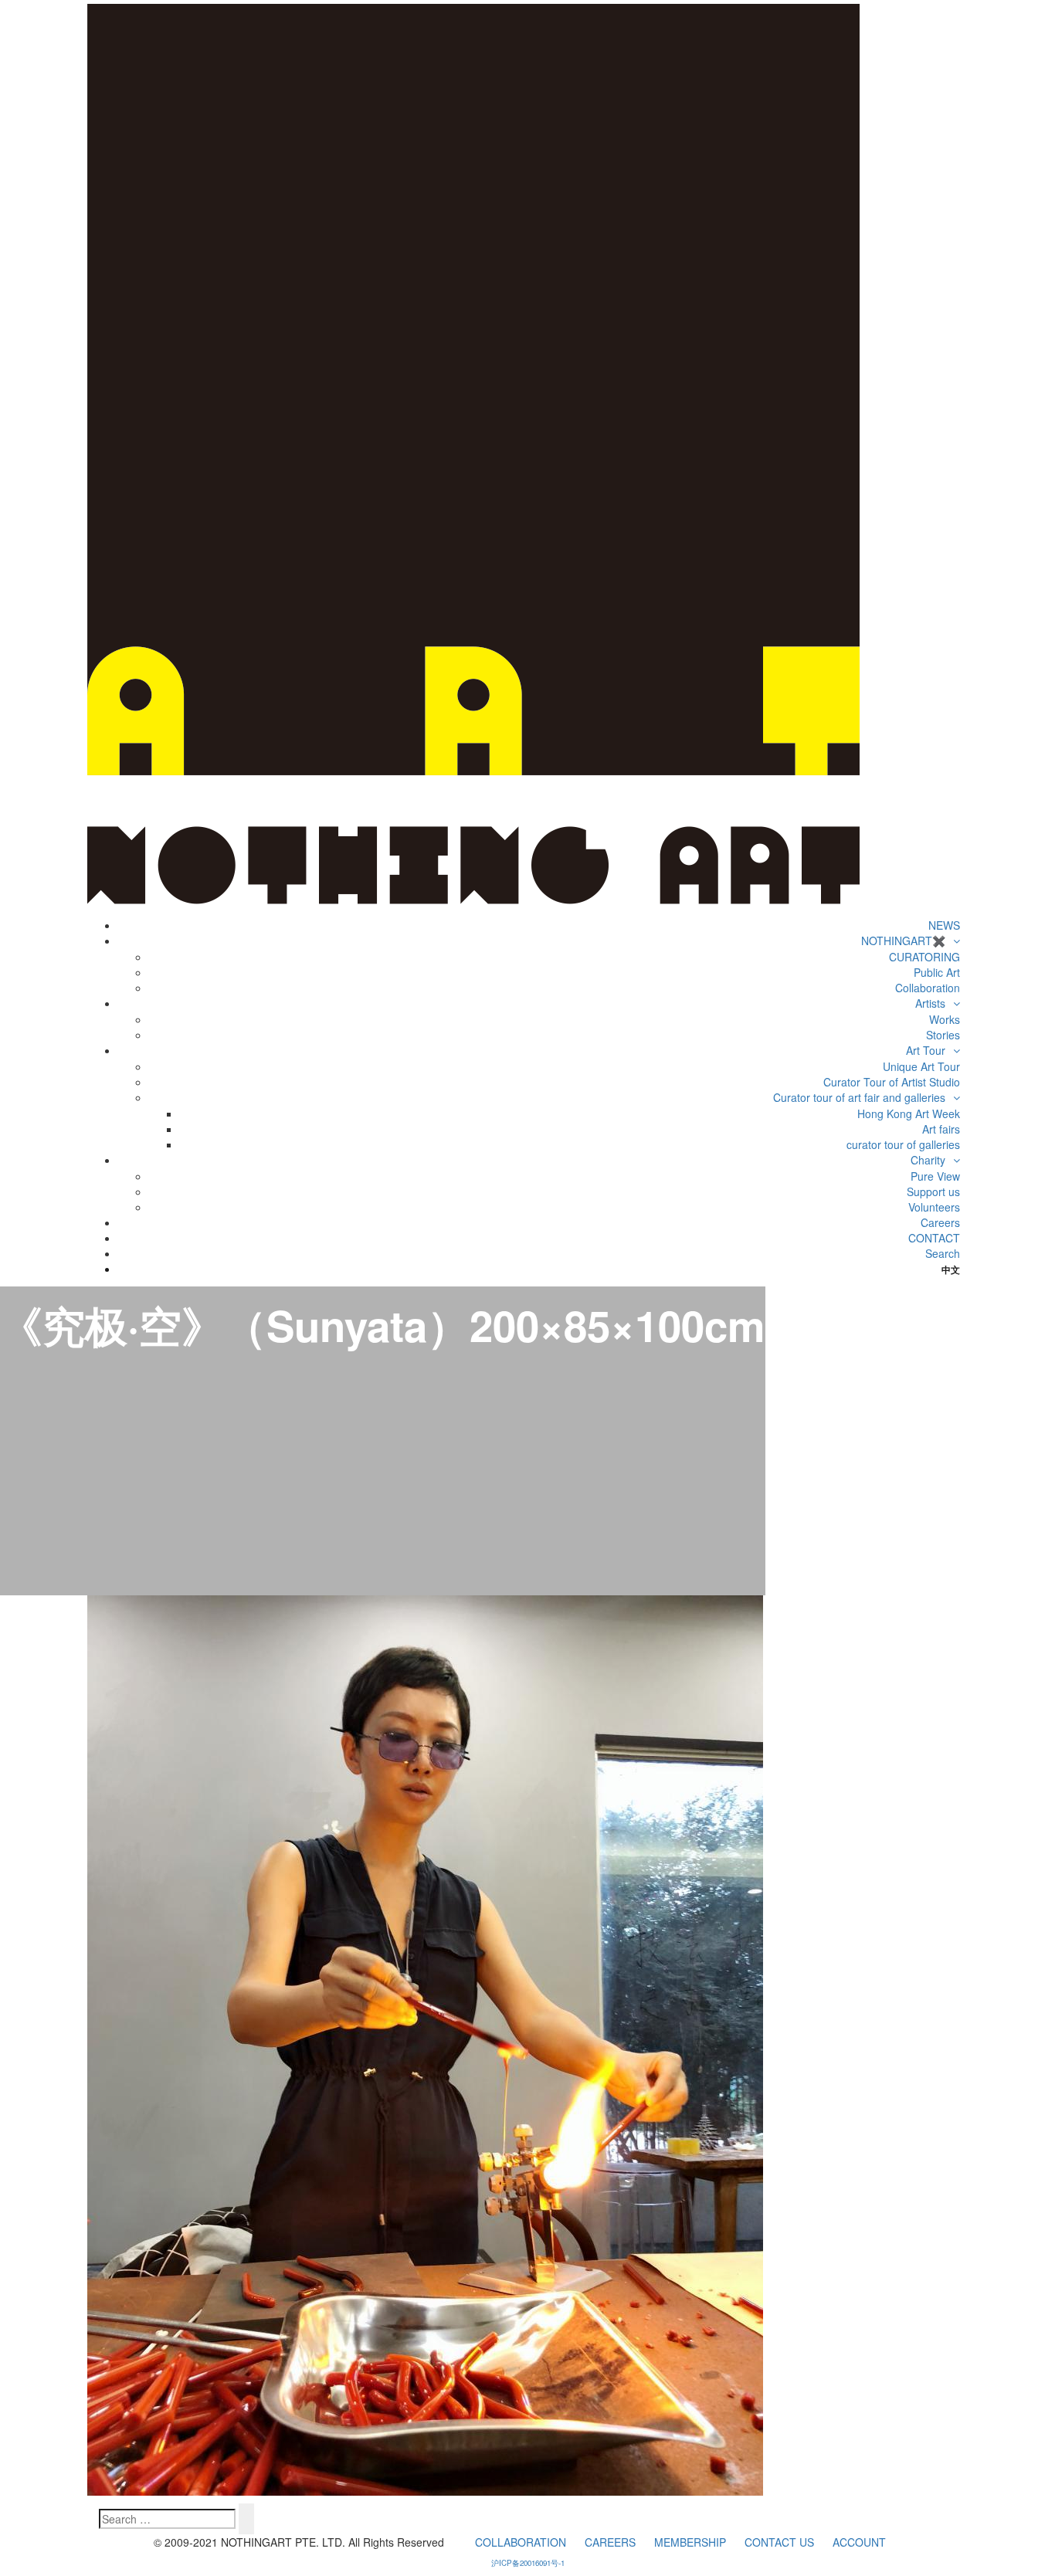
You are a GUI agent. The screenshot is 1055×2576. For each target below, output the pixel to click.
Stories (943, 1035)
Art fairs (941, 1129)
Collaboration (928, 988)
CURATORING (924, 957)
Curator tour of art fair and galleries (859, 1097)
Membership (690, 2542)
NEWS (944, 925)
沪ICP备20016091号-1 (528, 2563)
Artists (930, 1003)
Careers (940, 1222)
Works (945, 1019)
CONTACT (934, 1238)
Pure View (935, 1176)
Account (859, 2542)
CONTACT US (779, 2542)
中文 (950, 1269)
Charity (928, 1160)
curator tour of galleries (903, 1144)
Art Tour (926, 1050)
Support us (933, 1191)
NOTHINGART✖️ (903, 941)
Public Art (937, 972)
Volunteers (934, 1207)
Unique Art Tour (921, 1066)
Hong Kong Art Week (909, 1113)
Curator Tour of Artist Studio (892, 1082)
